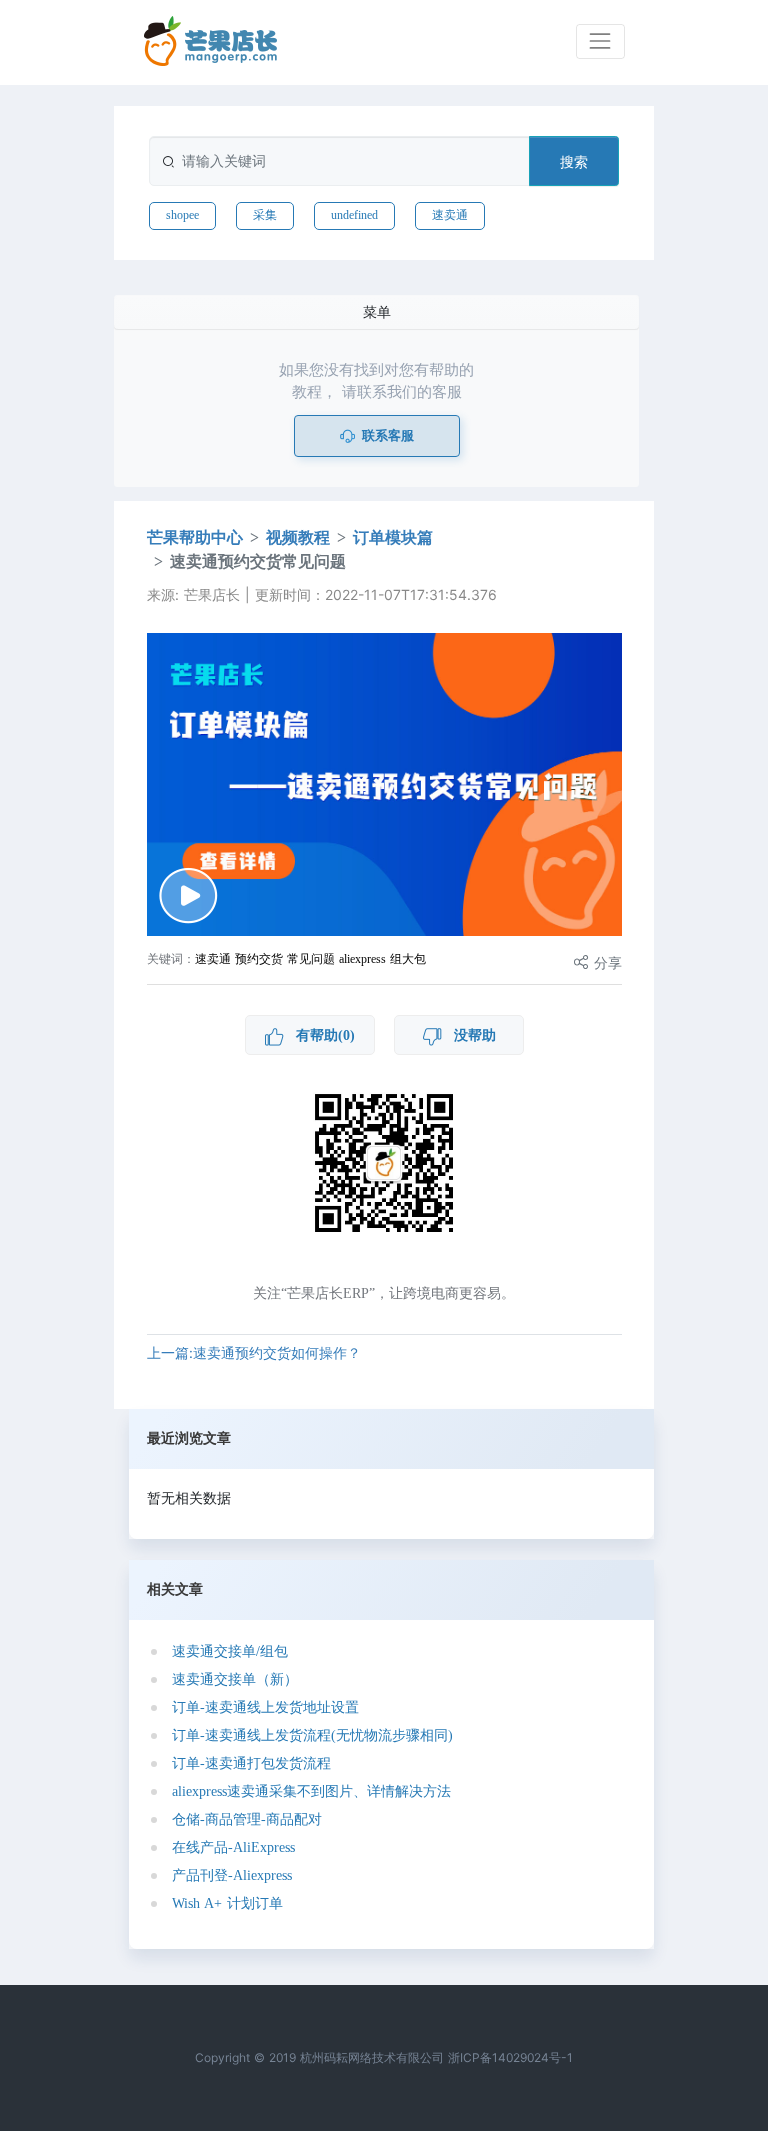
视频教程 (298, 537)
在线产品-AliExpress (233, 1847)
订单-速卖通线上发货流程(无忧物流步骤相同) (312, 1735)
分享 (605, 962)
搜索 (574, 161)
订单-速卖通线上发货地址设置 (265, 1707)
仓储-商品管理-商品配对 (247, 1819)
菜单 (377, 311)
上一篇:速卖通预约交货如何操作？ (254, 1352)
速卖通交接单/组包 (230, 1651)
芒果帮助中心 (195, 537)
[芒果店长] (211, 41)
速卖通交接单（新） (235, 1679)
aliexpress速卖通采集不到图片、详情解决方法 (311, 1791)
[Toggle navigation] (600, 41)
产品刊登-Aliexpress (232, 1875)
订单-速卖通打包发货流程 (251, 1763)
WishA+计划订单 (227, 1903)
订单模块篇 (393, 537)
